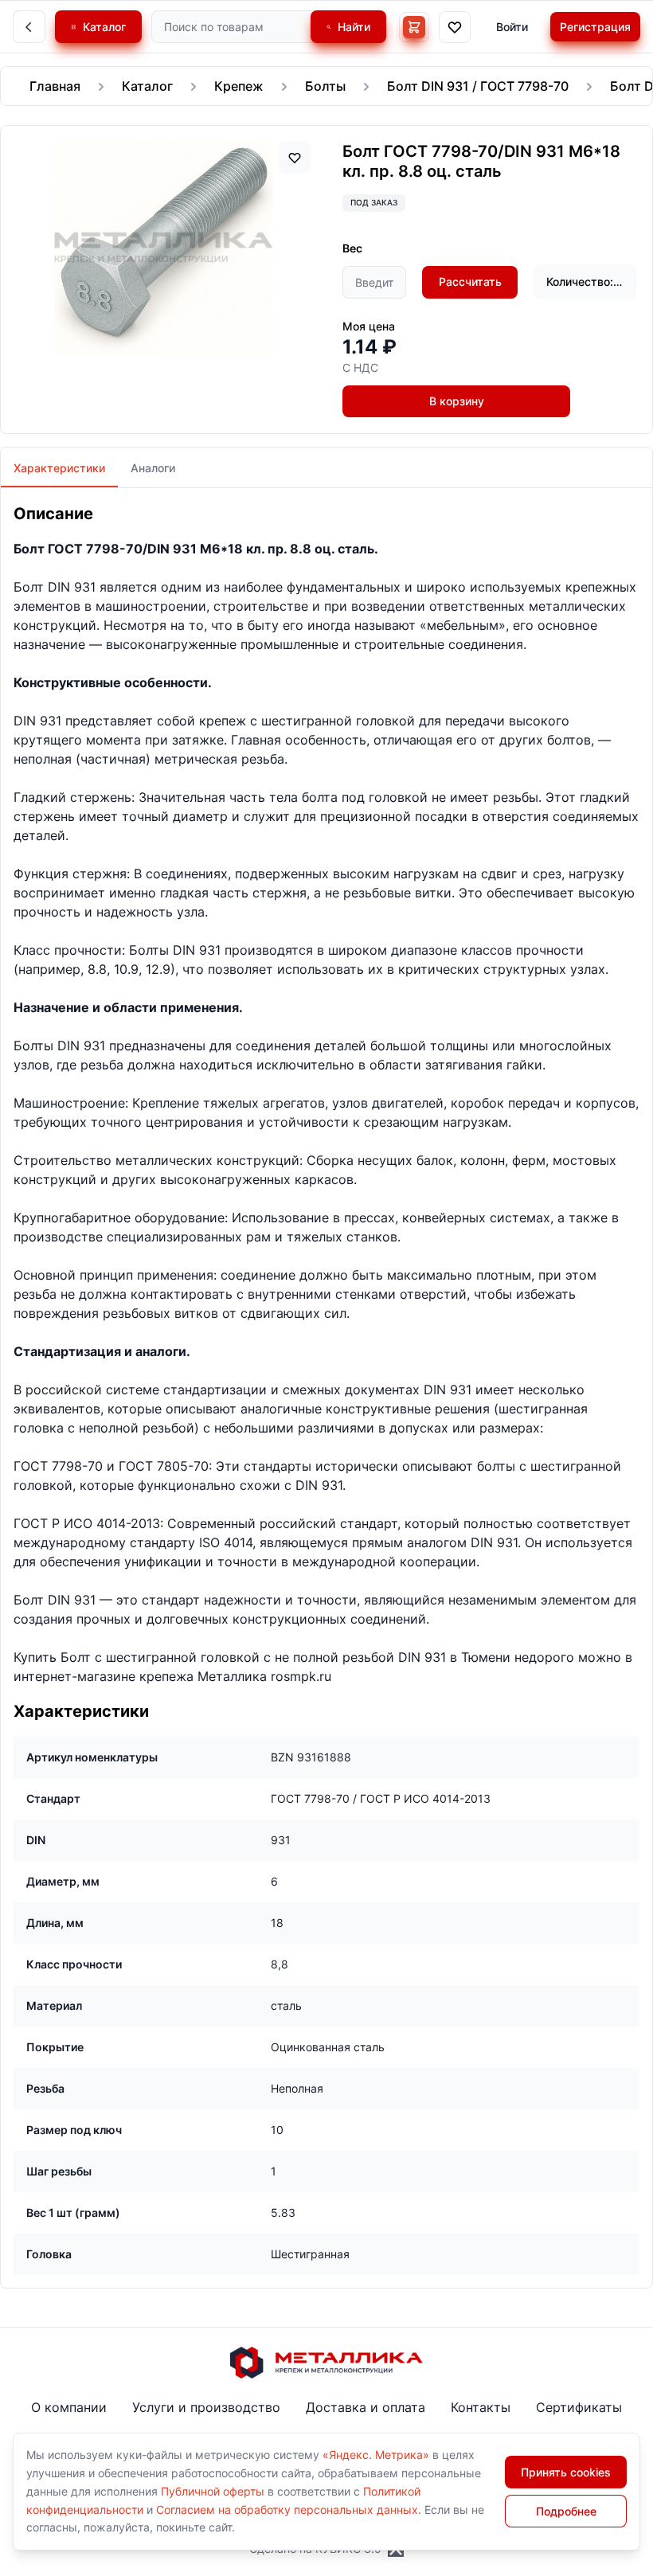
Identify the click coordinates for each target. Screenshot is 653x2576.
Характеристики (59, 468)
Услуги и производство (206, 2407)
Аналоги (153, 468)
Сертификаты (579, 2407)
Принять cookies (566, 2472)
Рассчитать (470, 281)
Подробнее (566, 2511)
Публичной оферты (213, 2491)
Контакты (481, 2407)
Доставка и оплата (366, 2407)
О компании (69, 2407)
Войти (512, 27)
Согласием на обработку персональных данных (287, 2510)
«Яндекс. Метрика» (376, 2455)
